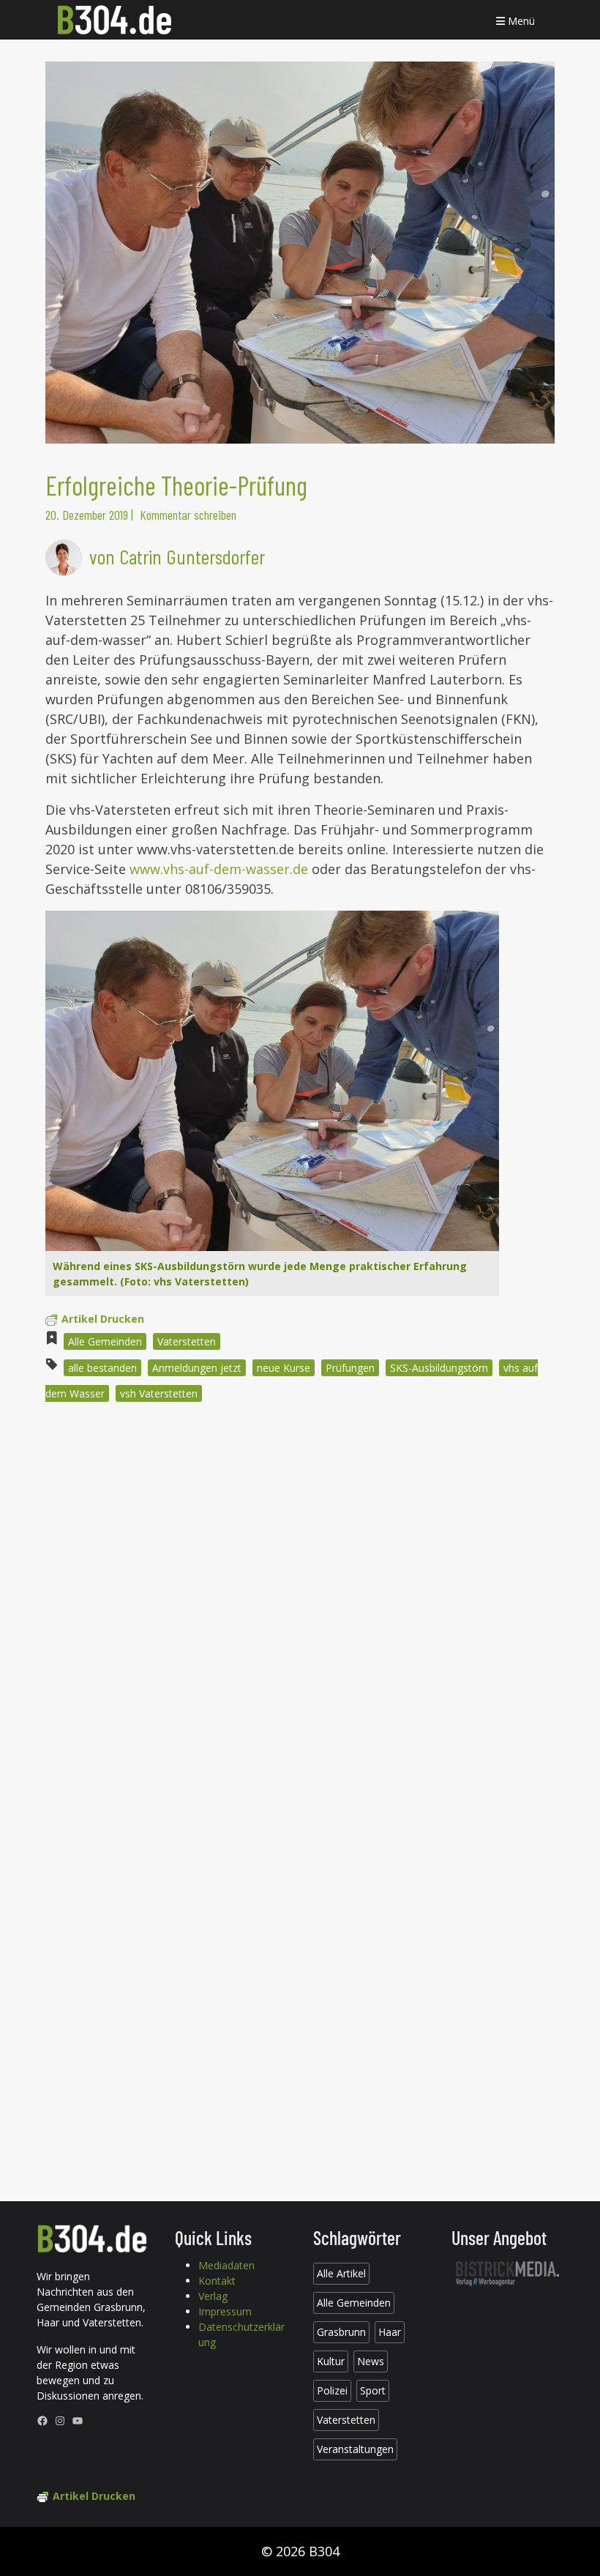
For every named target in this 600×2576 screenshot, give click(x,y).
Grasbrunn (341, 2332)
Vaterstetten (187, 1341)
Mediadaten (226, 2265)
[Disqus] (300, 1611)
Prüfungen (350, 1368)
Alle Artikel (341, 2273)
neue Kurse (284, 1368)
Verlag (213, 2296)
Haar (390, 2332)
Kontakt (217, 2281)
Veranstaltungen (355, 2449)
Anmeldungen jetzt (197, 1368)
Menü (520, 21)
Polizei (332, 2390)
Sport (373, 2390)
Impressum (225, 2311)
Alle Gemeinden (105, 1341)
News (371, 2361)
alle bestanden (102, 1368)
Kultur (331, 2361)
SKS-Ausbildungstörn (439, 1368)
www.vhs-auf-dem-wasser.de (221, 869)
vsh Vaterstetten (159, 1393)
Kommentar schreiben (188, 515)
